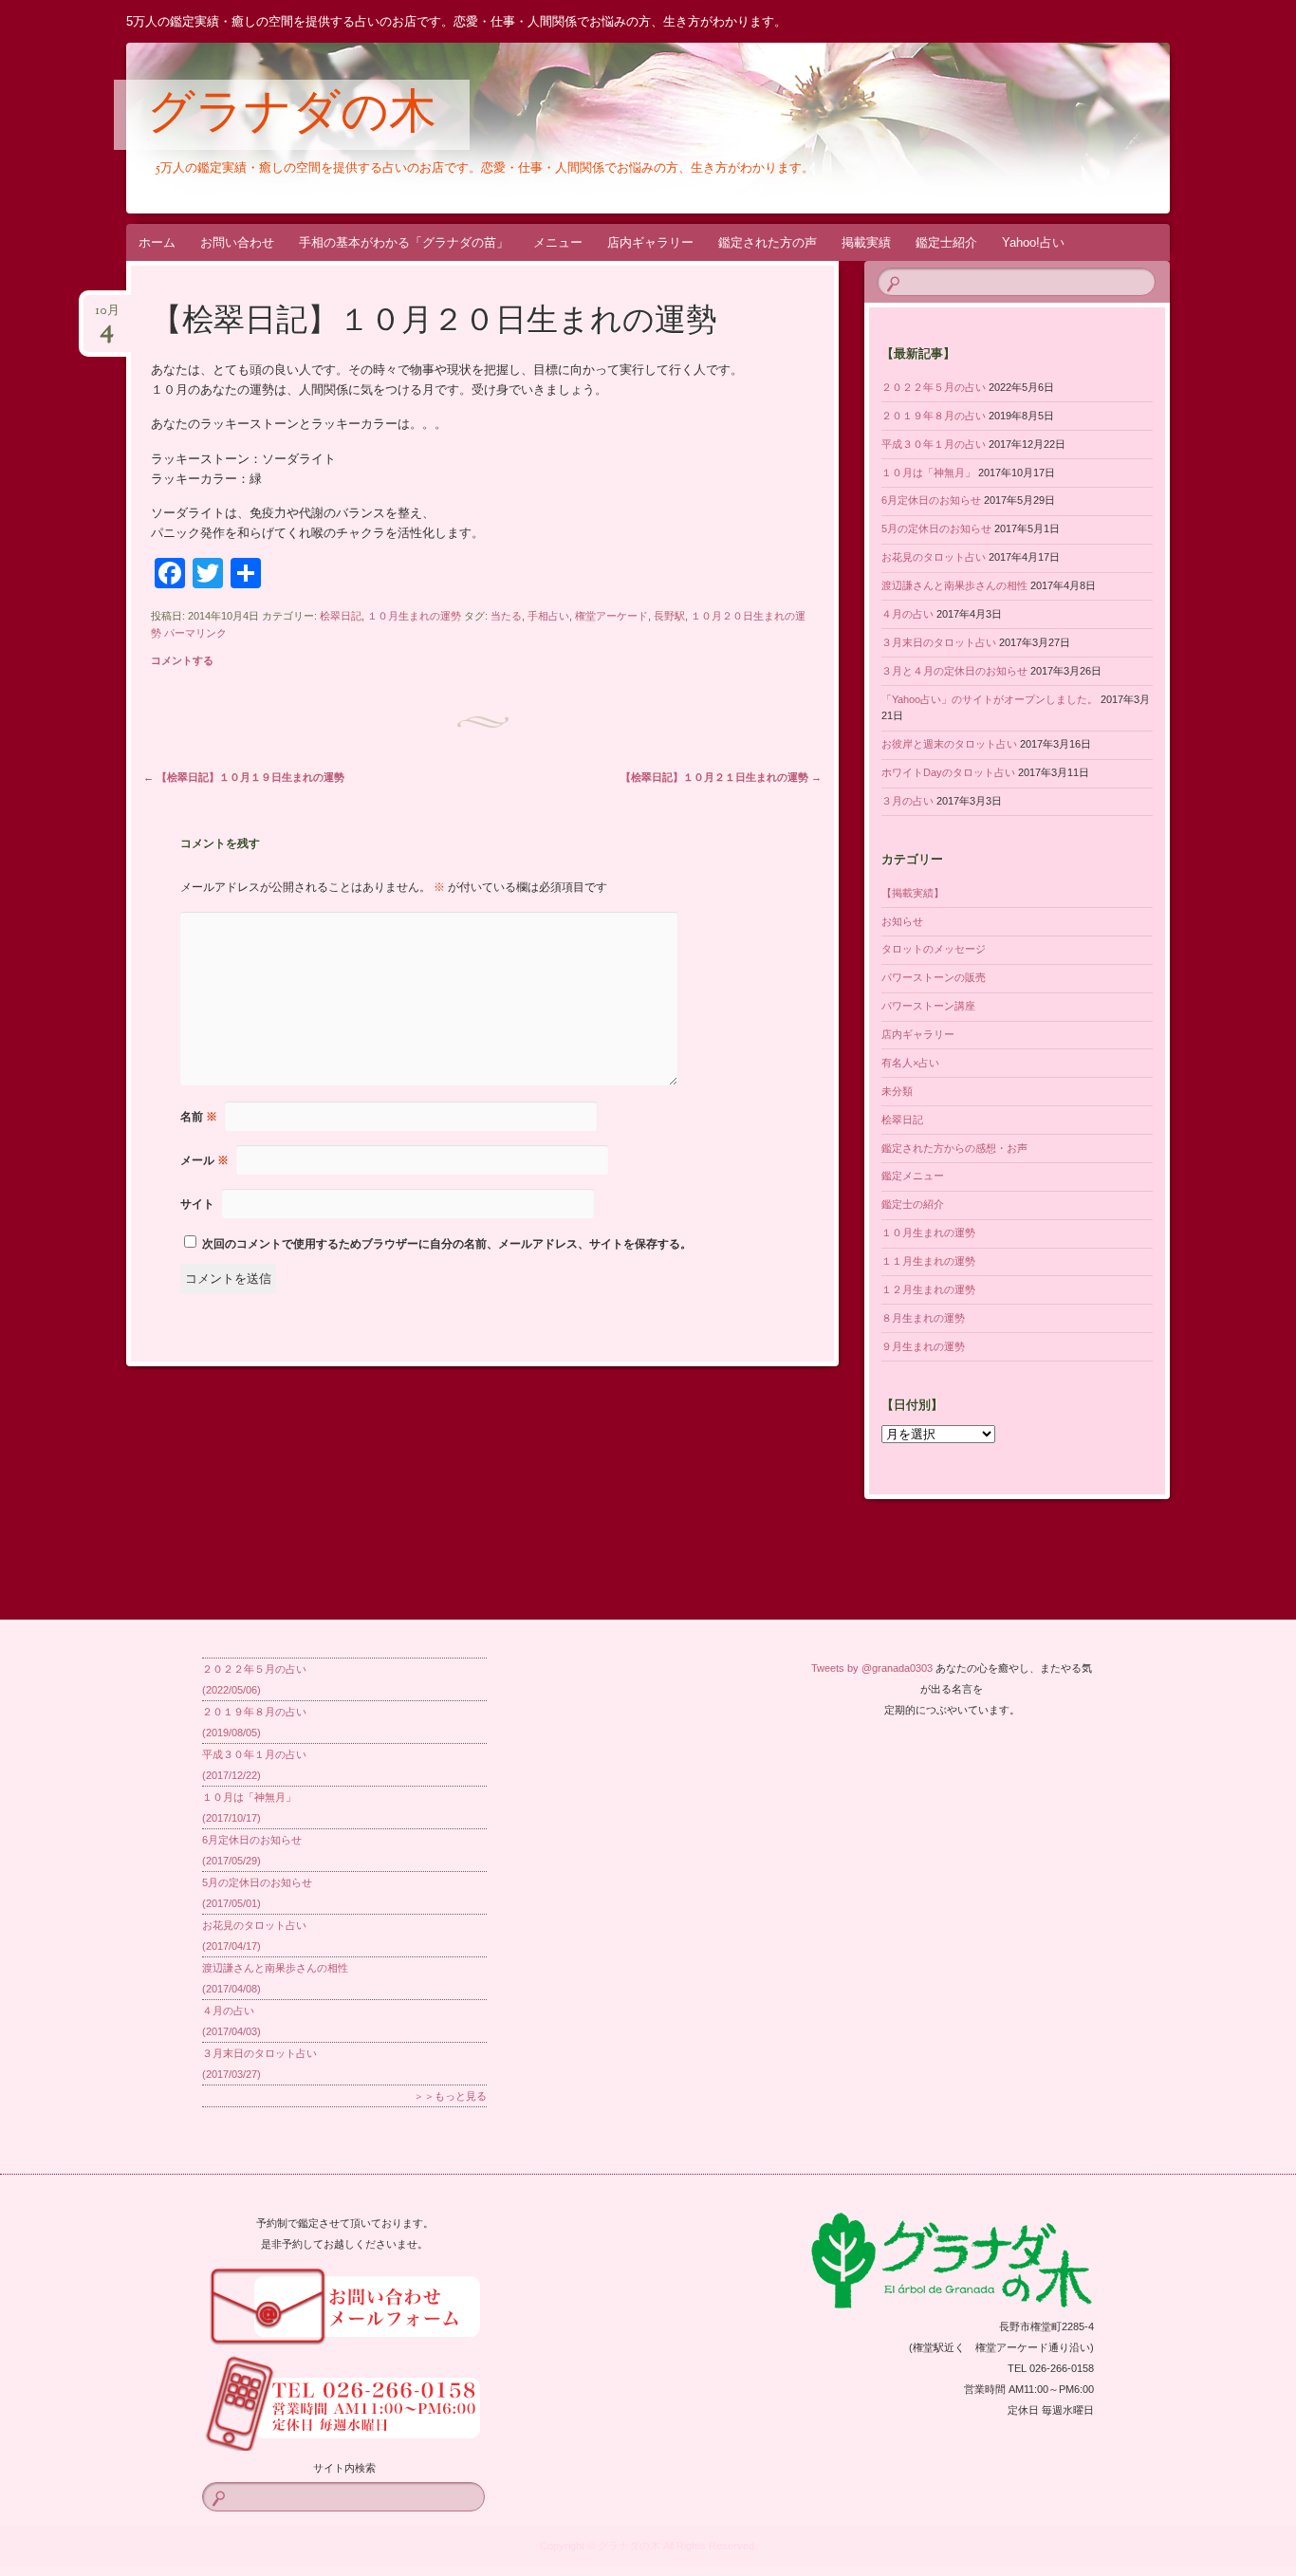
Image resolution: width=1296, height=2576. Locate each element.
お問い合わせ (237, 242)
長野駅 (669, 616)
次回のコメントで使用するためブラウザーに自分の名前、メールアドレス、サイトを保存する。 (447, 1244)
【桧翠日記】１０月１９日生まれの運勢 (244, 777)
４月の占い (907, 614)
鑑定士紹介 (946, 242)
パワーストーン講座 (928, 1006)
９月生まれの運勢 (923, 1346)
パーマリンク (195, 633)
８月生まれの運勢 (923, 1318)
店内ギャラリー (650, 242)
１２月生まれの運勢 (928, 1289)
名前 (199, 1117)
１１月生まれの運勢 (928, 1261)
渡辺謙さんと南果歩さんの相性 (954, 585)
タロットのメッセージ (934, 949)
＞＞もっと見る (450, 2096)
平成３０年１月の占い (934, 444)
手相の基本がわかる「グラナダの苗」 (404, 242)
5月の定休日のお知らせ (936, 528)
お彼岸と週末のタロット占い (949, 744)
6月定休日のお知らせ (931, 500)
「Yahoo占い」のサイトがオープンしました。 (990, 699)
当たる (506, 616)
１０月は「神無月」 (928, 473)
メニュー (558, 242)
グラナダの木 (292, 116)
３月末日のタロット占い (939, 642)
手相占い (548, 616)
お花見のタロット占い (934, 557)
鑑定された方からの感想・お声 (954, 1148)
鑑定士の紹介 (913, 1204)
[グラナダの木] (645, 128)
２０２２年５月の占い (934, 387)
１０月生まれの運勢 (414, 616)
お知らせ (902, 921)
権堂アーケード (611, 616)
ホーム (157, 242)
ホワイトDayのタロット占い (948, 772)
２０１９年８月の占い (934, 416)
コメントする (182, 660)
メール (204, 1160)
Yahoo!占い (1033, 242)
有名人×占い (910, 1063)
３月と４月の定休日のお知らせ (954, 671)
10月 (107, 316)
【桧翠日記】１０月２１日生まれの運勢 (721, 777)
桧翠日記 (341, 616)
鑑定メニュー (913, 1176)
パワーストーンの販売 (934, 977)
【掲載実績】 (913, 893)
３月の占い (907, 801)
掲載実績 (866, 242)
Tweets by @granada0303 (872, 1668)
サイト (197, 1204)
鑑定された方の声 (768, 242)
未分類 (897, 1091)
